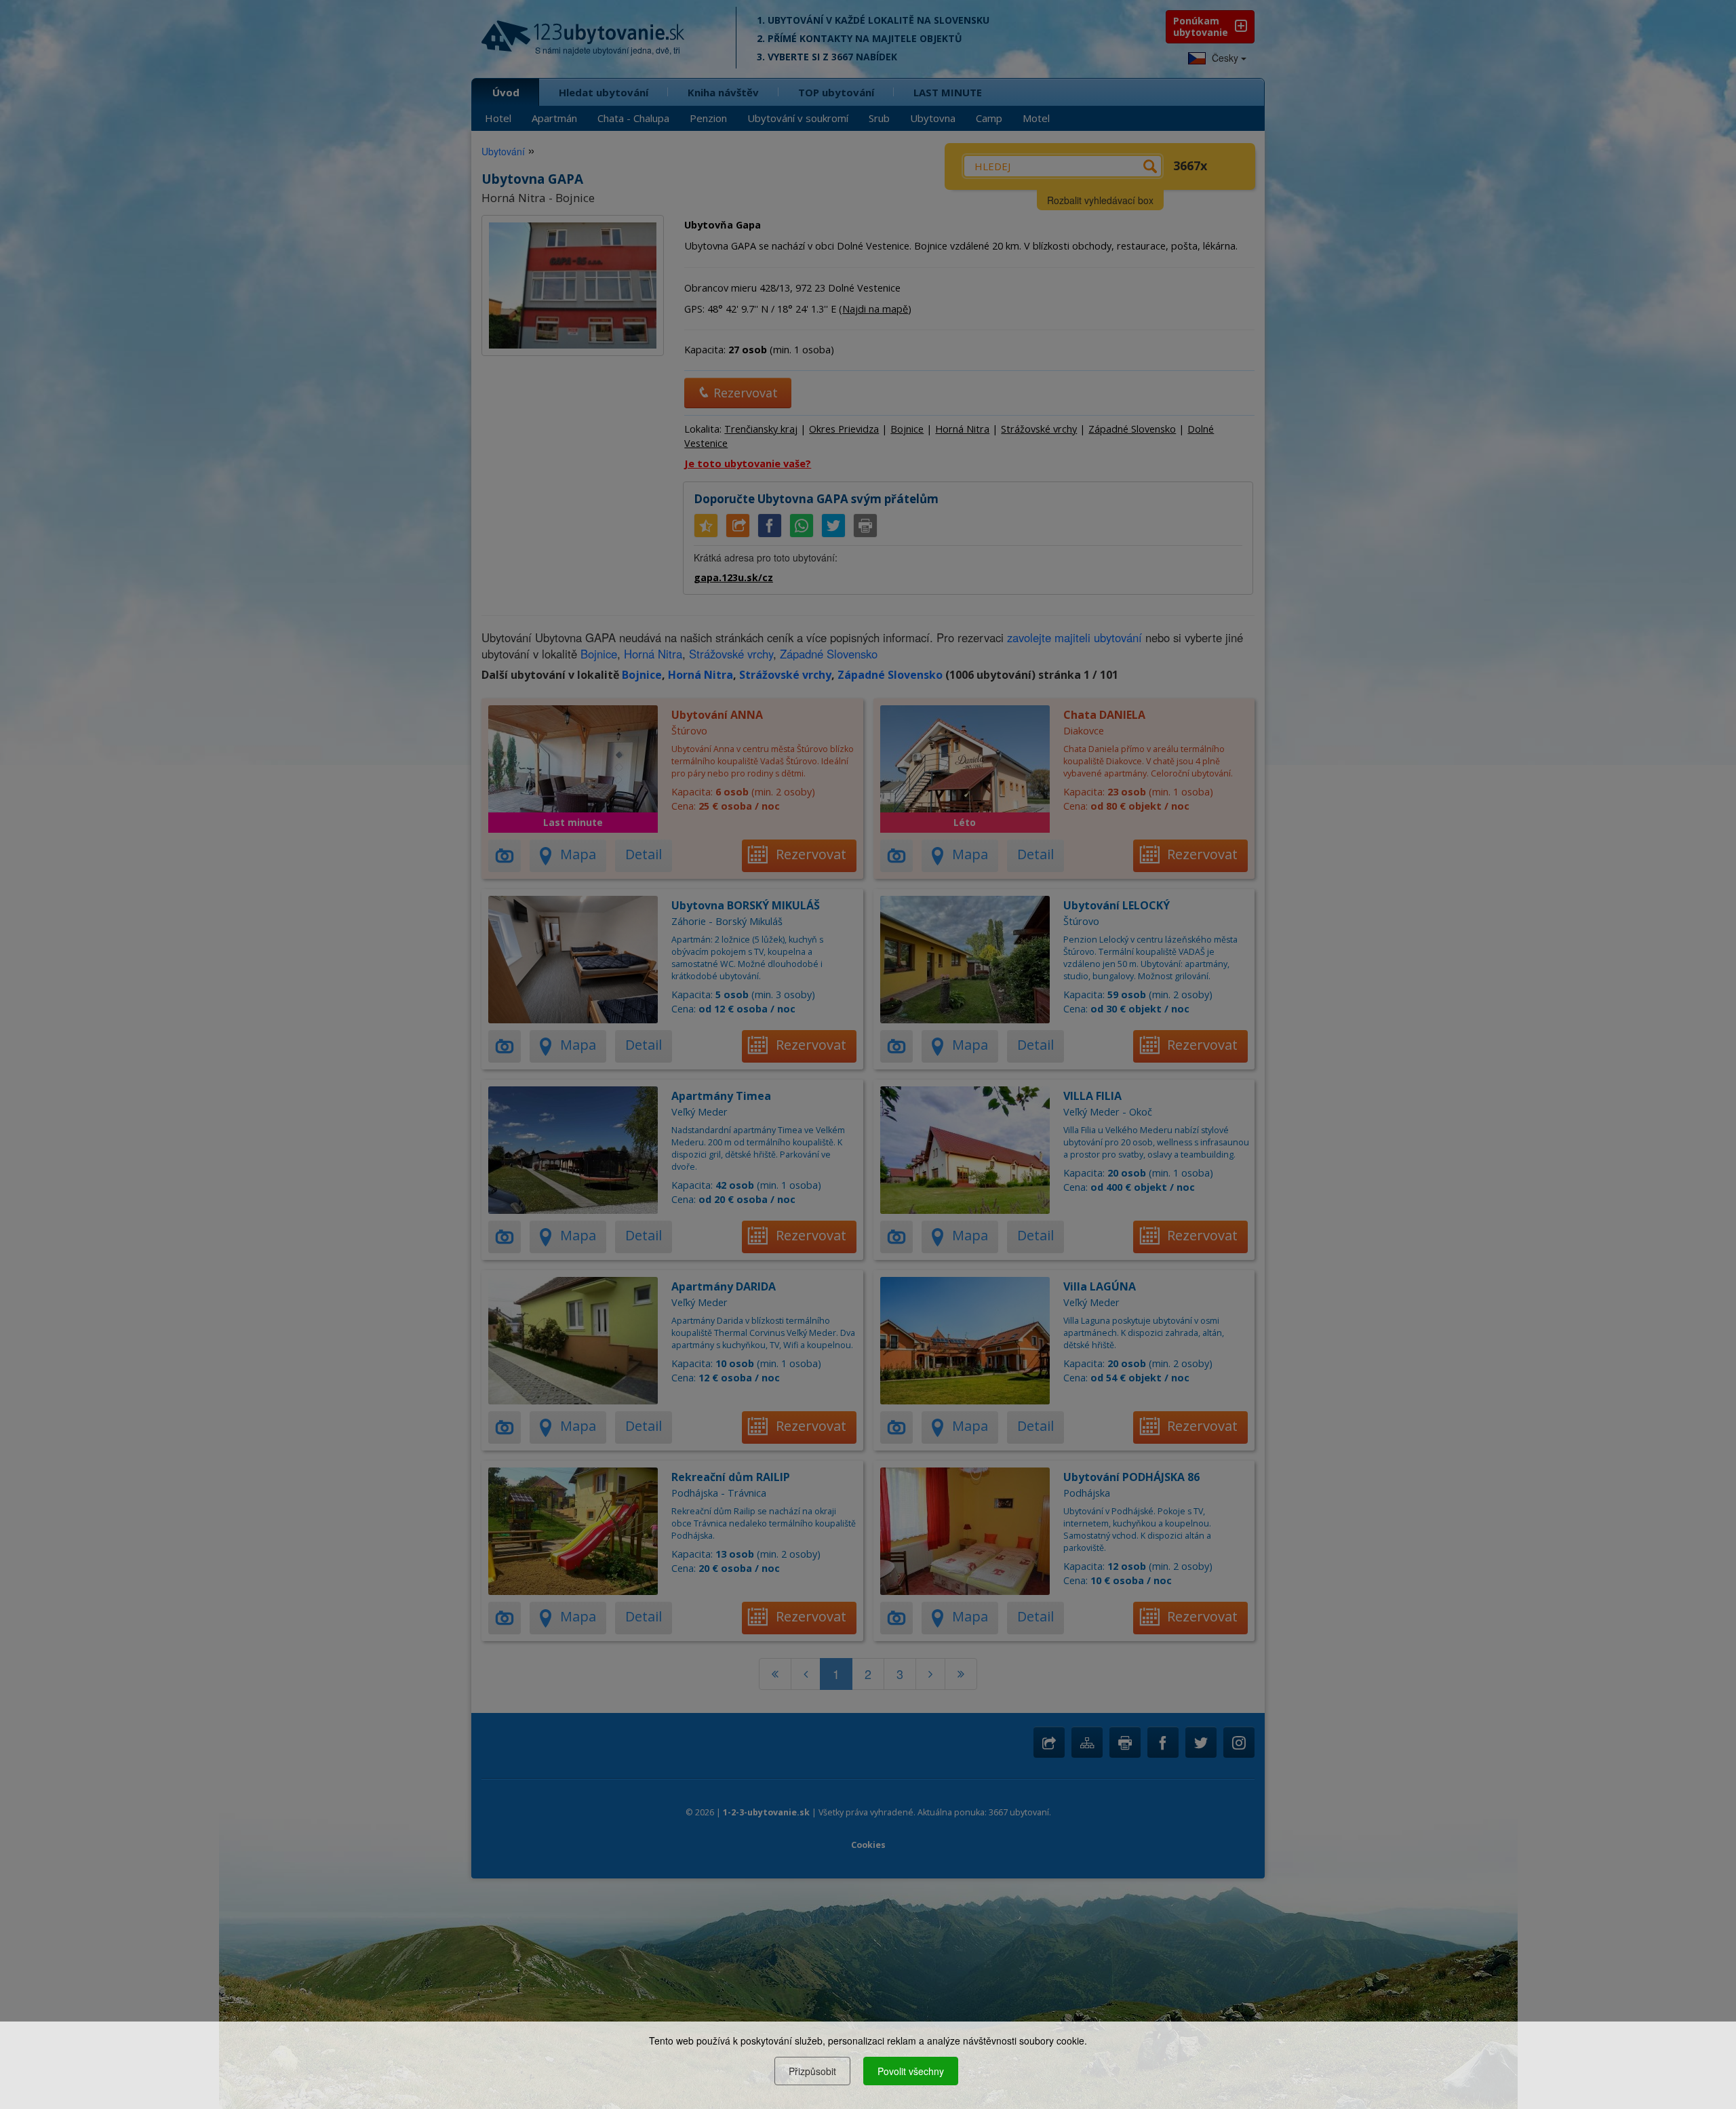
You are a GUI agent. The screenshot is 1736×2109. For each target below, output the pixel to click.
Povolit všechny (911, 2071)
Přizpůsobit (812, 2071)
